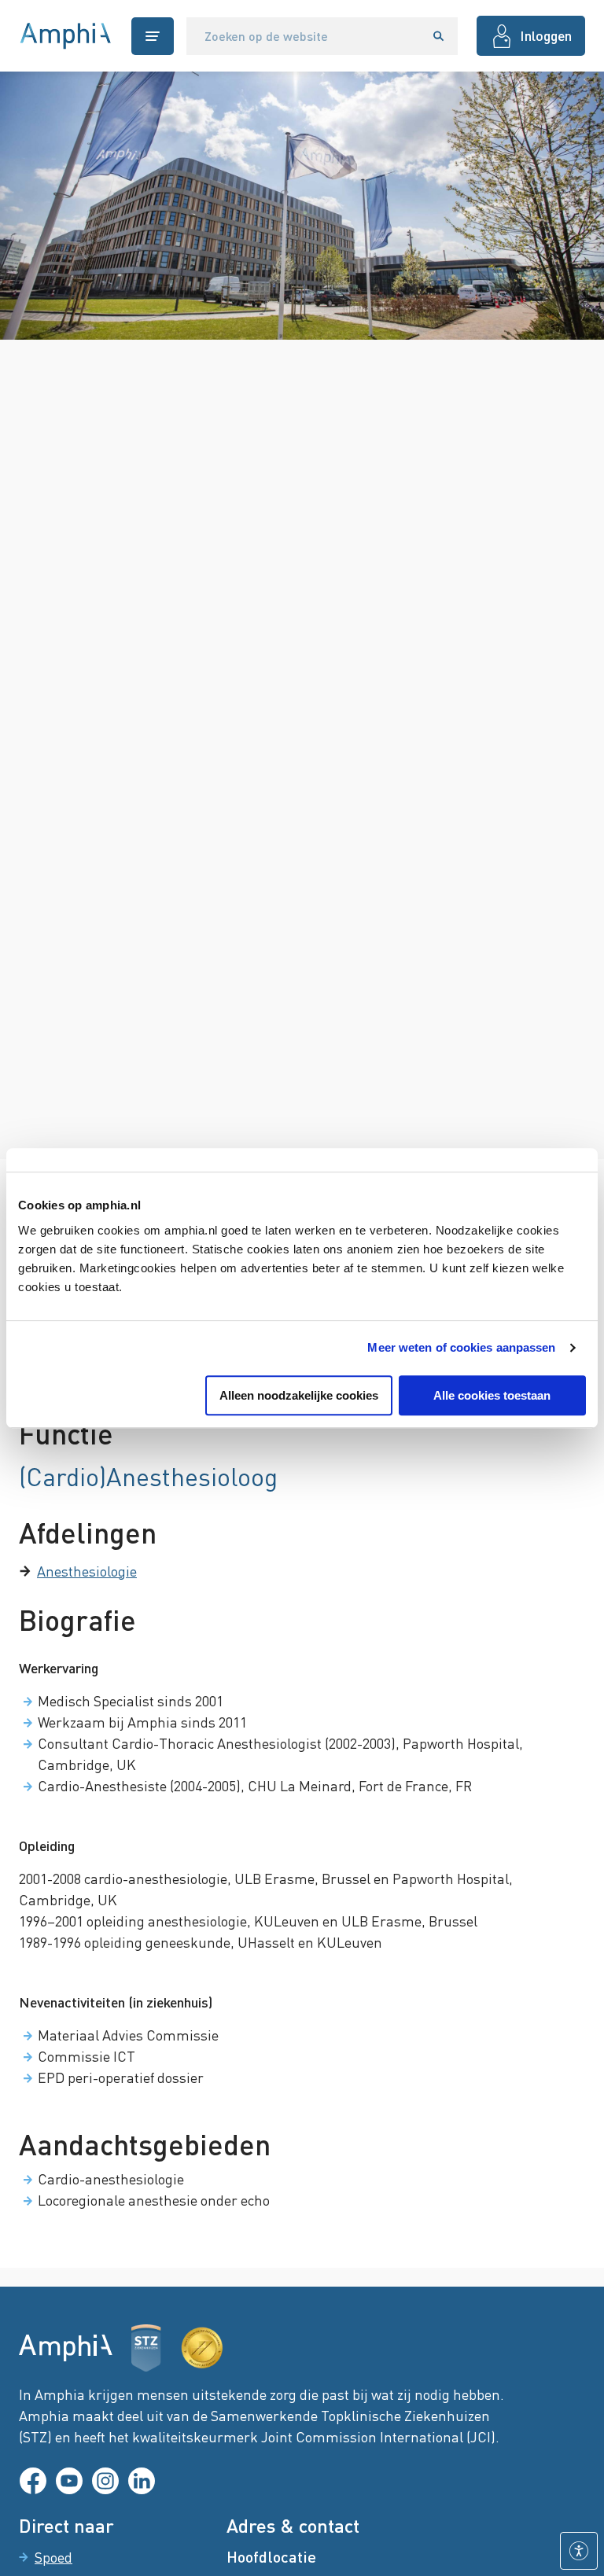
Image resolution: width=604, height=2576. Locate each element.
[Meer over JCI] (202, 2348)
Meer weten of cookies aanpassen (461, 1347)
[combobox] (303, 36)
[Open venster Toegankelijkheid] (579, 2551)
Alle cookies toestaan (492, 1395)
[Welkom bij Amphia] (66, 36)
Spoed (53, 2557)
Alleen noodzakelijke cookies (299, 1395)
